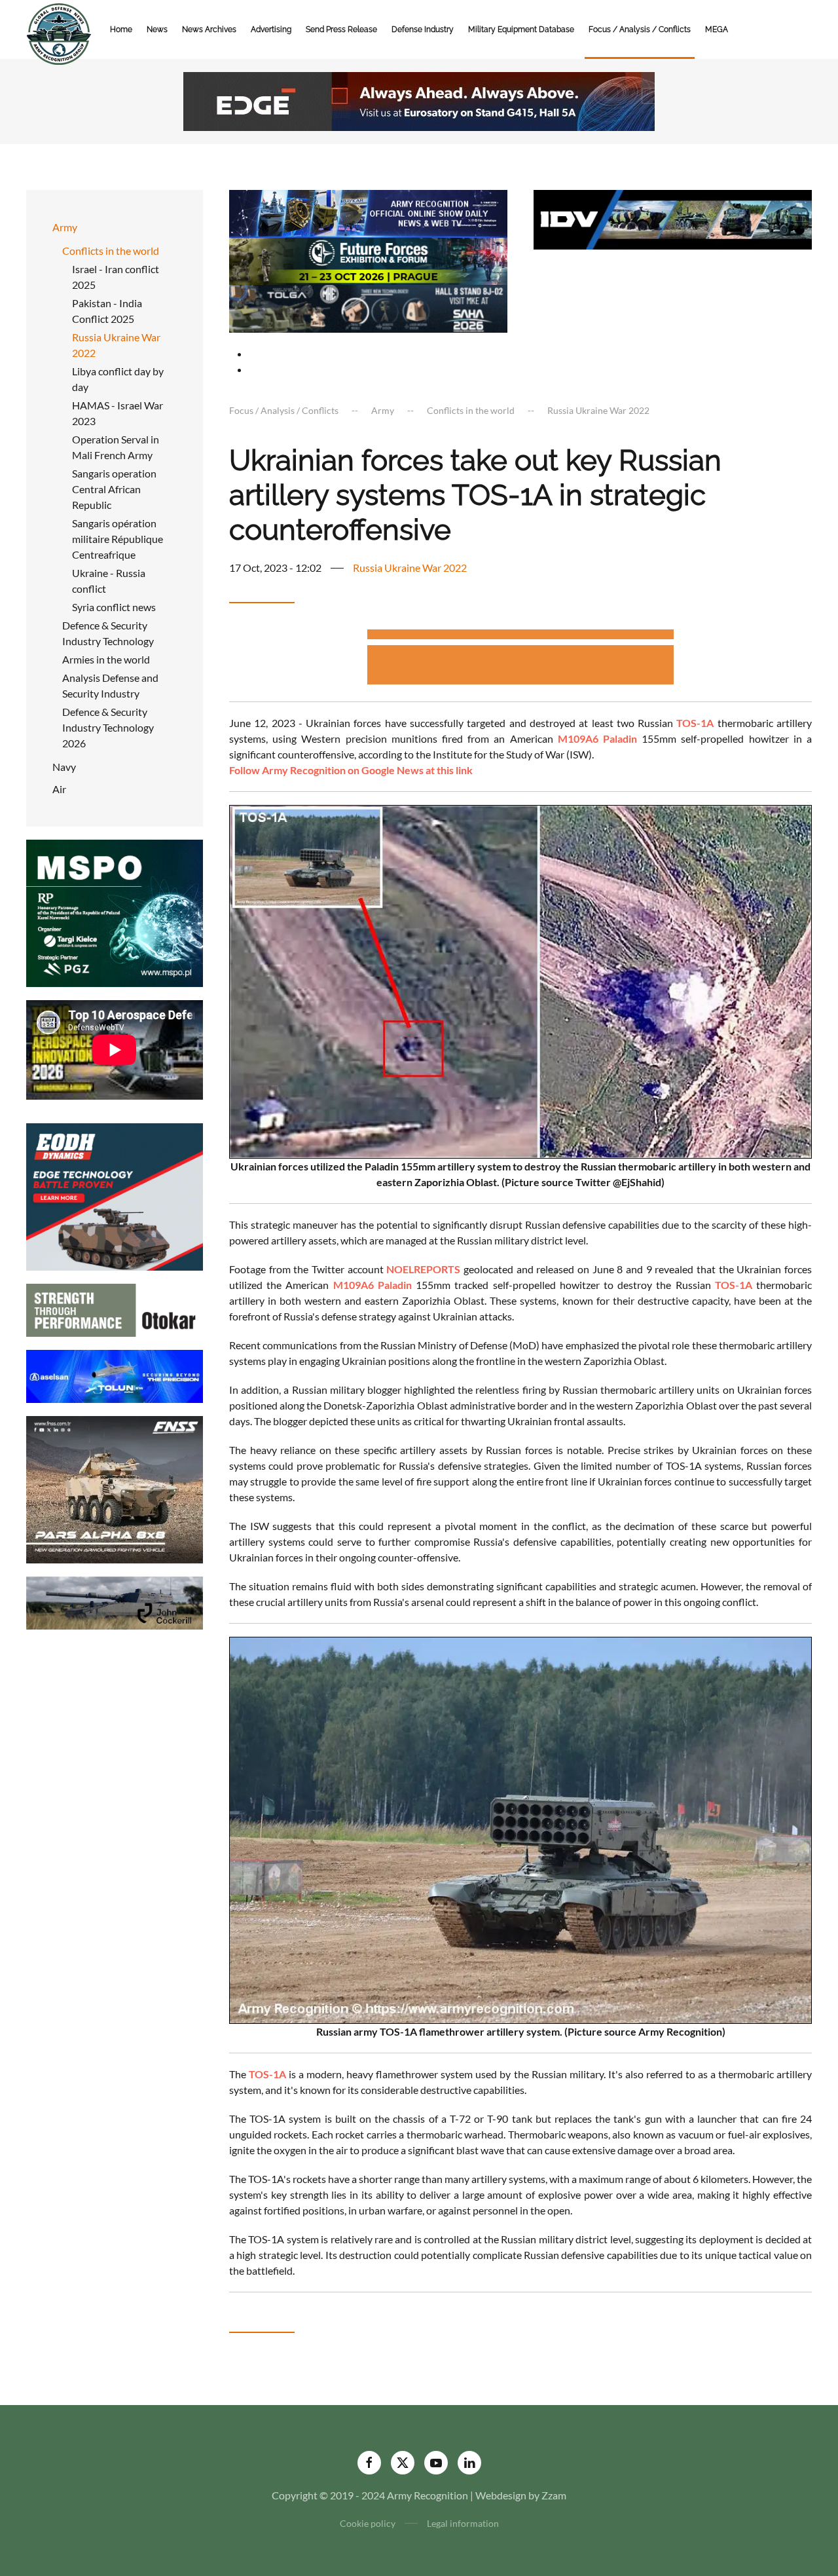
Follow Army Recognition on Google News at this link (351, 770)
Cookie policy (368, 2523)
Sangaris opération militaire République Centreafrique (118, 539)
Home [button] (121, 29)
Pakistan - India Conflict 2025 (107, 311)
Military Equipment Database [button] (521, 29)
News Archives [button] (209, 29)
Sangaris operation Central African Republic (114, 489)
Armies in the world (106, 659)
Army (65, 227)
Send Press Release (341, 29)
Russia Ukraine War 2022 (116, 345)
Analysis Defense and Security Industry (110, 685)
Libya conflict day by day (118, 379)
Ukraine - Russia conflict (109, 581)
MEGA (717, 29)
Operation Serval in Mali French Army (116, 447)
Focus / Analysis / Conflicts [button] (640, 29)
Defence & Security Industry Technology (108, 633)
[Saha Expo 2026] (368, 212)
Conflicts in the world (111, 251)
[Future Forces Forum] (368, 260)
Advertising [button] (271, 29)
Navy (64, 767)
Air (59, 789)
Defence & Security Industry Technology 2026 (108, 727)
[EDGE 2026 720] (419, 100)
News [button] (157, 29)
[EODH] (115, 1196)
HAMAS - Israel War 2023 (118, 413)
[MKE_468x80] (368, 308)
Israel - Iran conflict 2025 (116, 277)
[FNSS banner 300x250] (115, 1488)
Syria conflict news (114, 607)
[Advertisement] (520, 636)
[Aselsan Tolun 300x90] (115, 1375)
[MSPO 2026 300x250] (115, 912)
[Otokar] (115, 1309)
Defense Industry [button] (423, 29)
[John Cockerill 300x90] (115, 1602)
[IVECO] (673, 218)
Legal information (463, 2523)
